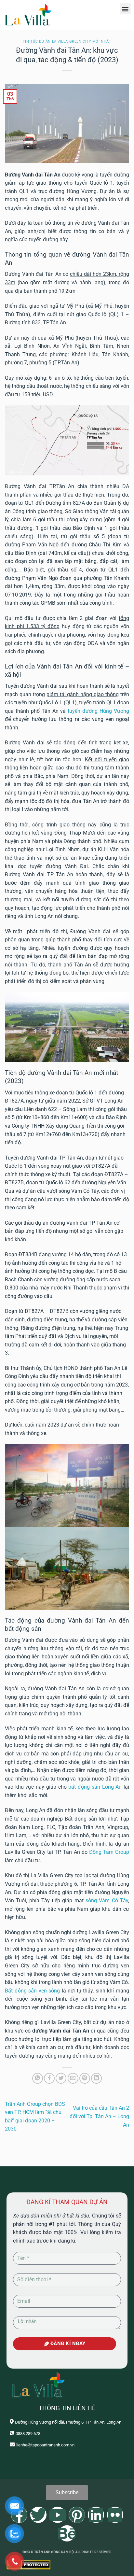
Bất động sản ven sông (32, 1991)
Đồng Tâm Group (109, 1852)
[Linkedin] (96, 2515)
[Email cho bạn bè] (73, 2078)
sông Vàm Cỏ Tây (107, 1900)
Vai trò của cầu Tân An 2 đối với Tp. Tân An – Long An (99, 2116)
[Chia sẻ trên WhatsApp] (38, 2078)
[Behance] (67, 2533)
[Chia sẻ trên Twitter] (61, 2078)
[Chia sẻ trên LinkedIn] (96, 2078)
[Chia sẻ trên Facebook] (49, 2078)
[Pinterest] (77, 2515)
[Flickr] (115, 2515)
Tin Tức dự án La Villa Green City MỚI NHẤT (67, 42)
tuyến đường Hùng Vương (98, 711)
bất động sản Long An (95, 1787)
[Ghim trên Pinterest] (85, 2078)
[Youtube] (58, 2515)
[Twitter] (38, 2515)
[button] (125, 9)
